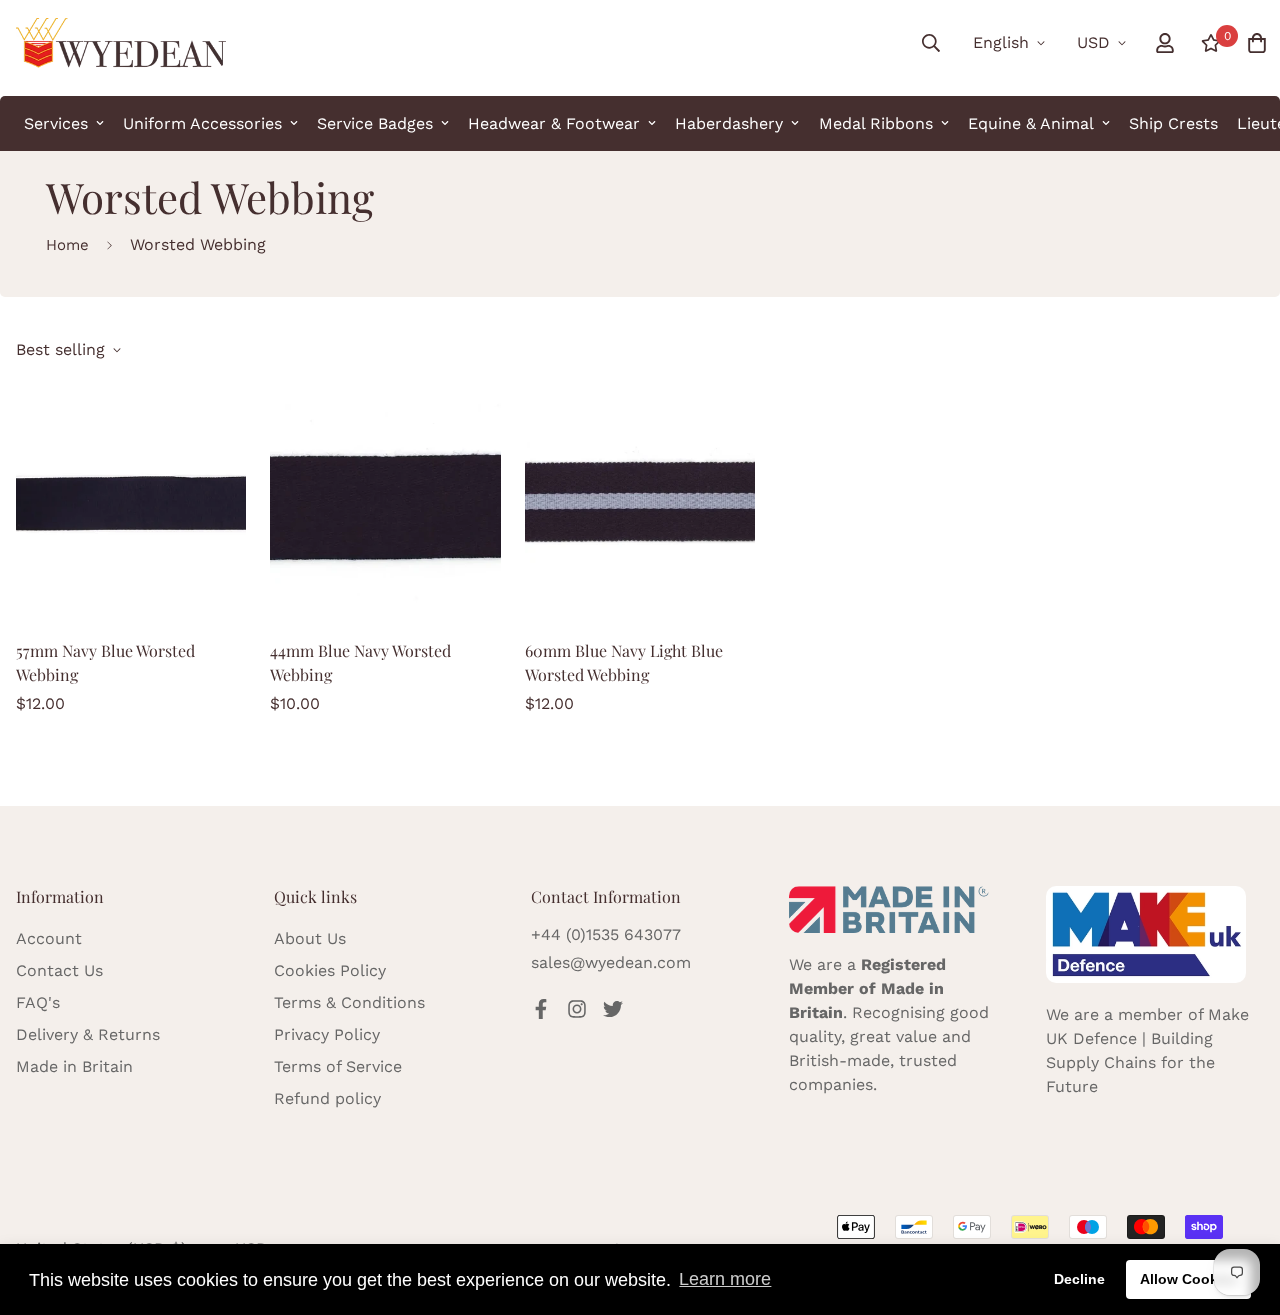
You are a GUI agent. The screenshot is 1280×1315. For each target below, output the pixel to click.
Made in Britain (74, 1066)
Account (49, 938)
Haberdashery (729, 123)
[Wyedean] (121, 43)
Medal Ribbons (876, 123)
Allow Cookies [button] (1189, 1279)
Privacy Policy (327, 1034)
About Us (310, 938)
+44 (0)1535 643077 (606, 934)
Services (56, 123)
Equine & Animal (1031, 123)
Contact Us (59, 970)
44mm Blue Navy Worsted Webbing (360, 662)
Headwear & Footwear (554, 123)
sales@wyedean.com (611, 962)
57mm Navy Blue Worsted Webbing (105, 662)
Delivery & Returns (88, 1034)
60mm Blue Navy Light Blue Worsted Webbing (624, 662)
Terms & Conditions (349, 1002)
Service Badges (375, 123)
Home (67, 245)
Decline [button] (1079, 1279)
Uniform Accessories (202, 123)
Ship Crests (1173, 123)
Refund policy (327, 1098)
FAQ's (38, 1002)
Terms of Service (338, 1066)
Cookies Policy (330, 970)
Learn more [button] (725, 1279)
